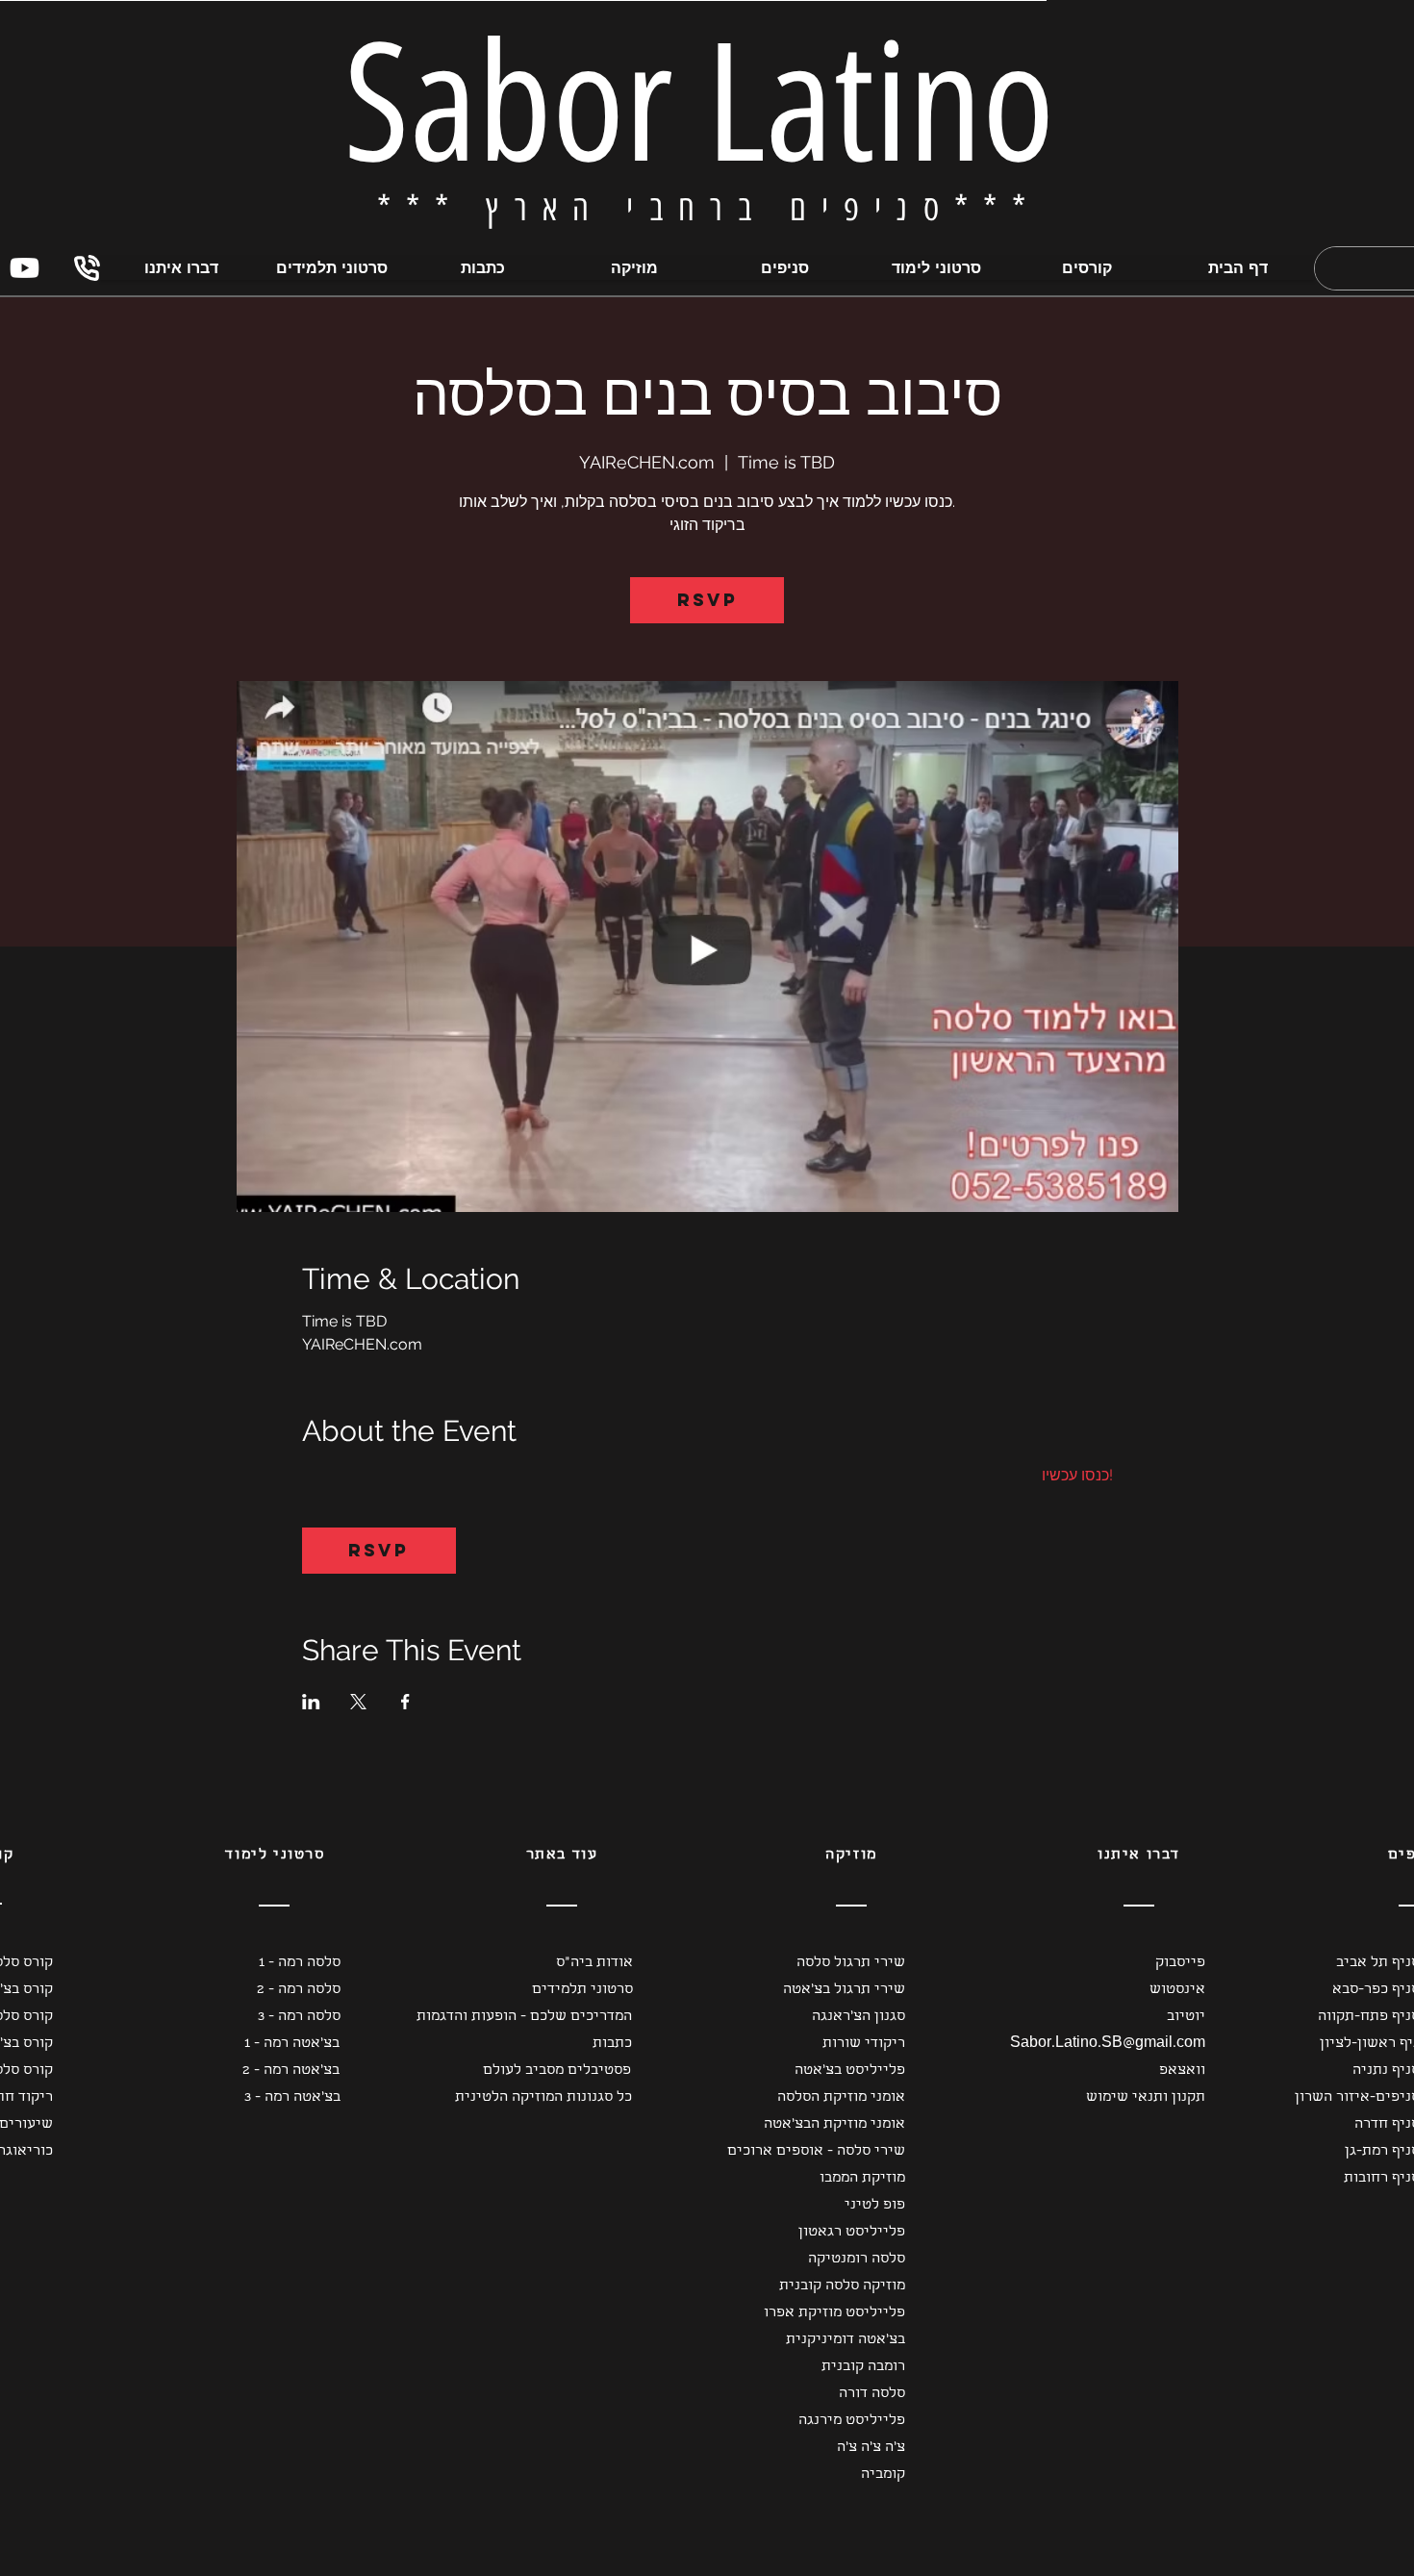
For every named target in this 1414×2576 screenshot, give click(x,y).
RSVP (707, 600)
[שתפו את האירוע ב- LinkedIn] (311, 1702)
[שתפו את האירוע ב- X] (358, 1702)
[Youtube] (25, 268)
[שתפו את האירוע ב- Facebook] (405, 1702)
